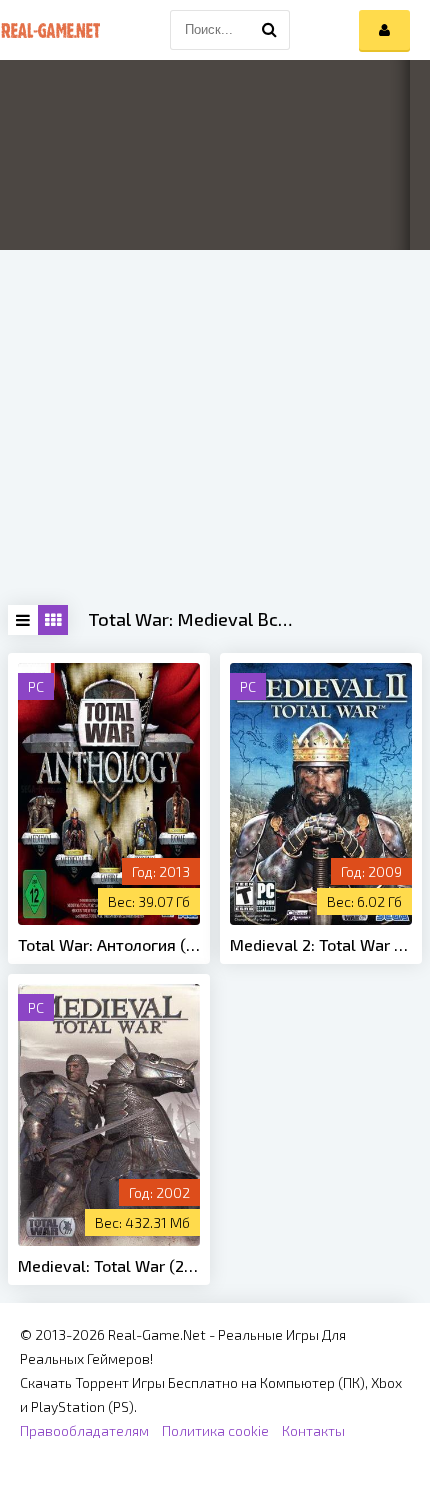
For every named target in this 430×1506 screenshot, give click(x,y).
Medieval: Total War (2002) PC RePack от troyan (109, 1265)
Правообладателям (84, 1430)
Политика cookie (215, 1430)
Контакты (313, 1430)
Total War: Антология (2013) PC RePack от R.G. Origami (109, 944)
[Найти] (270, 30)
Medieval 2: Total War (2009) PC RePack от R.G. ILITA (321, 944)
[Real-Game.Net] (50, 30)
